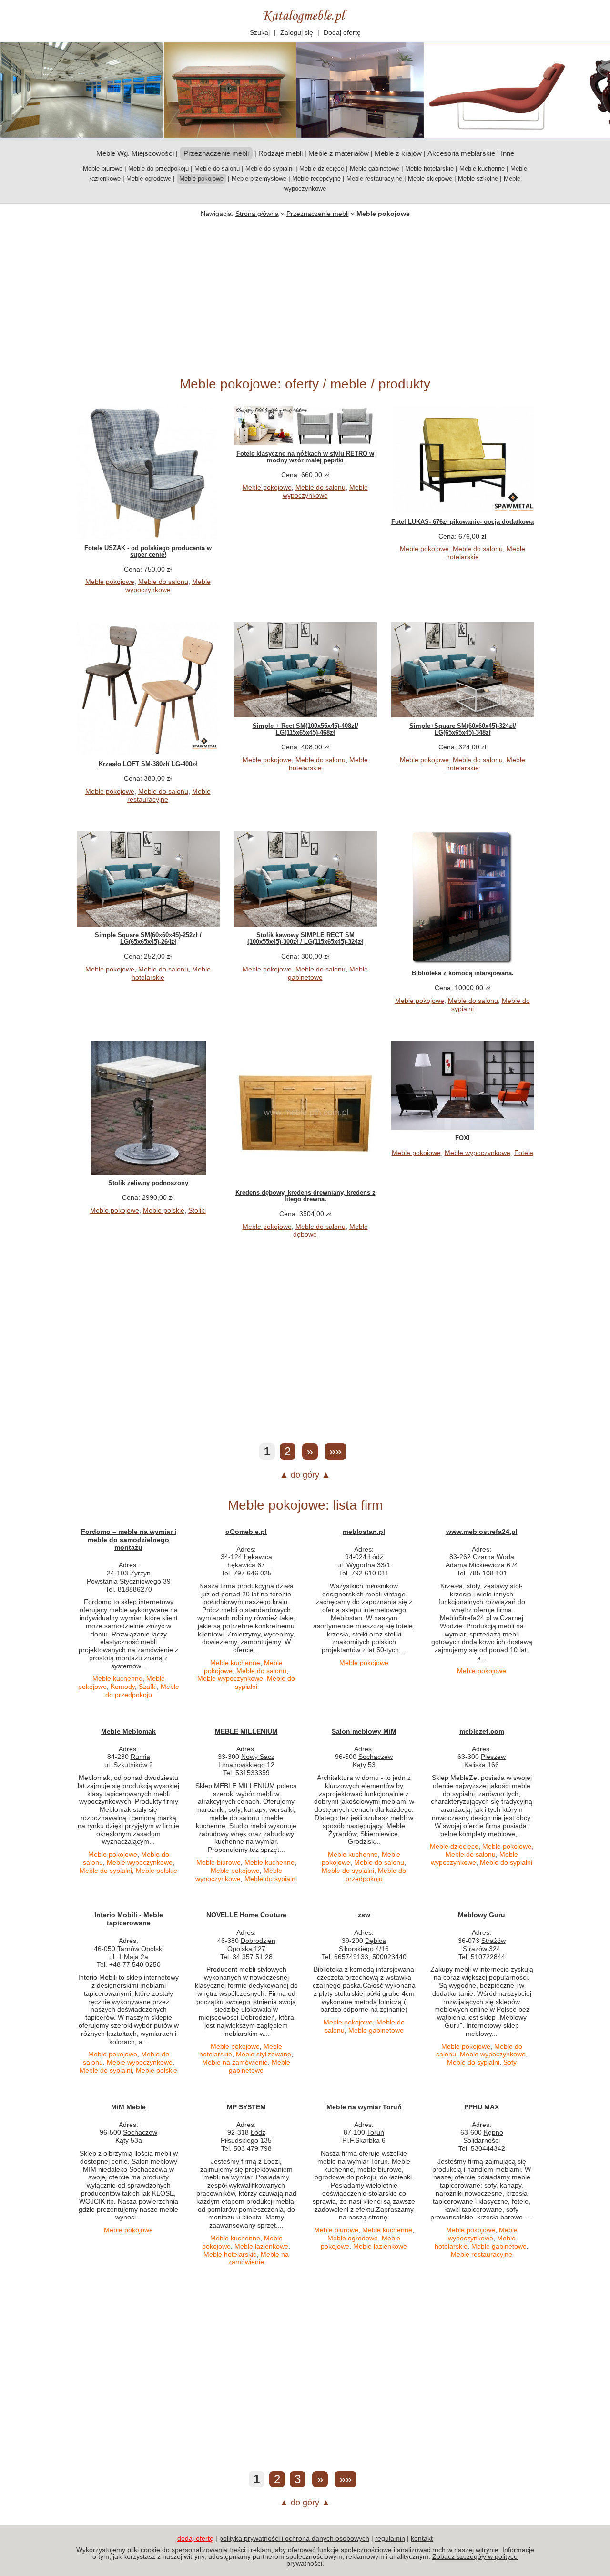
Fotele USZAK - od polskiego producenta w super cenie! (148, 551)
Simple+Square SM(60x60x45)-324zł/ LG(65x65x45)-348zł (463, 729)
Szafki (148, 1687)
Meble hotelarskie (429, 169)
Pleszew (493, 1757)
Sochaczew (376, 1757)
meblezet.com (482, 1731)
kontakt (422, 2538)
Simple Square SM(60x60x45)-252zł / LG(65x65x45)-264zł (148, 938)
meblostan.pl (364, 1532)
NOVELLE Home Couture (246, 1915)
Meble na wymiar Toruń (364, 2107)
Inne (508, 153)
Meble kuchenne (482, 169)
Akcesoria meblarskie (461, 153)
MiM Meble (128, 2107)
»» (335, 1451)
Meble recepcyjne (316, 179)
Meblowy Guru (482, 1915)
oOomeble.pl (246, 1532)
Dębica (376, 1941)
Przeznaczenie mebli (318, 214)
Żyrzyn (140, 1573)
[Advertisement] (305, 295)
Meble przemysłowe (259, 179)
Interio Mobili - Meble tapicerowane (129, 1919)
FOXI (463, 1138)
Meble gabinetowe (375, 169)
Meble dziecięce (322, 169)
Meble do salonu (217, 169)
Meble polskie (164, 1210)
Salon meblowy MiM (364, 1731)
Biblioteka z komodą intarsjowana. (463, 973)
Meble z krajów (398, 153)
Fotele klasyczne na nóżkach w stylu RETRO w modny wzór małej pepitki (305, 457)
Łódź (376, 1557)
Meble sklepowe (430, 179)
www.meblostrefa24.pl (482, 1532)
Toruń (376, 2132)
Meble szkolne (478, 179)
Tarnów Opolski (140, 1949)
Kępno (493, 2132)
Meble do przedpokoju (158, 169)
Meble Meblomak (128, 1731)
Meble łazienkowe (261, 2246)
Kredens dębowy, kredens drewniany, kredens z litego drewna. (305, 1196)
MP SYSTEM (246, 2107)
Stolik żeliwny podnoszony (148, 1183)
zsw (364, 1915)
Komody (123, 1687)
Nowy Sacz (258, 1757)
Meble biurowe (103, 169)
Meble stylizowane (264, 2054)
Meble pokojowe (110, 582)
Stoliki (197, 1210)
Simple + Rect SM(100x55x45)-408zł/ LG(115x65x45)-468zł (305, 729)
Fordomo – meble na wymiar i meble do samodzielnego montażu (129, 1540)
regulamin (390, 2538)
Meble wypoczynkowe (168, 586)
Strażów (493, 1941)
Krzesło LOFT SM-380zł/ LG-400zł (148, 764)
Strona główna (257, 214)
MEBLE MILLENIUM (246, 1731)
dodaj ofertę (195, 2538)
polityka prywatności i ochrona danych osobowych (294, 2538)
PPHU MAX (482, 2107)
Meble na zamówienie (235, 2062)
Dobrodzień (258, 1941)
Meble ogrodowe (149, 179)
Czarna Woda (493, 1557)
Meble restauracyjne (374, 179)
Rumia (140, 1757)
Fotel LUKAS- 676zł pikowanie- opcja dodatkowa (463, 522)
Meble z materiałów (339, 153)
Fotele (524, 1153)
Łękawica (258, 1557)
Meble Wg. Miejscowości (135, 153)
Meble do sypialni (269, 169)
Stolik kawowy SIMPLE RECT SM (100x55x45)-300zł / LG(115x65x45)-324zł (305, 938)
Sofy (510, 2062)
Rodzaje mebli (280, 153)
